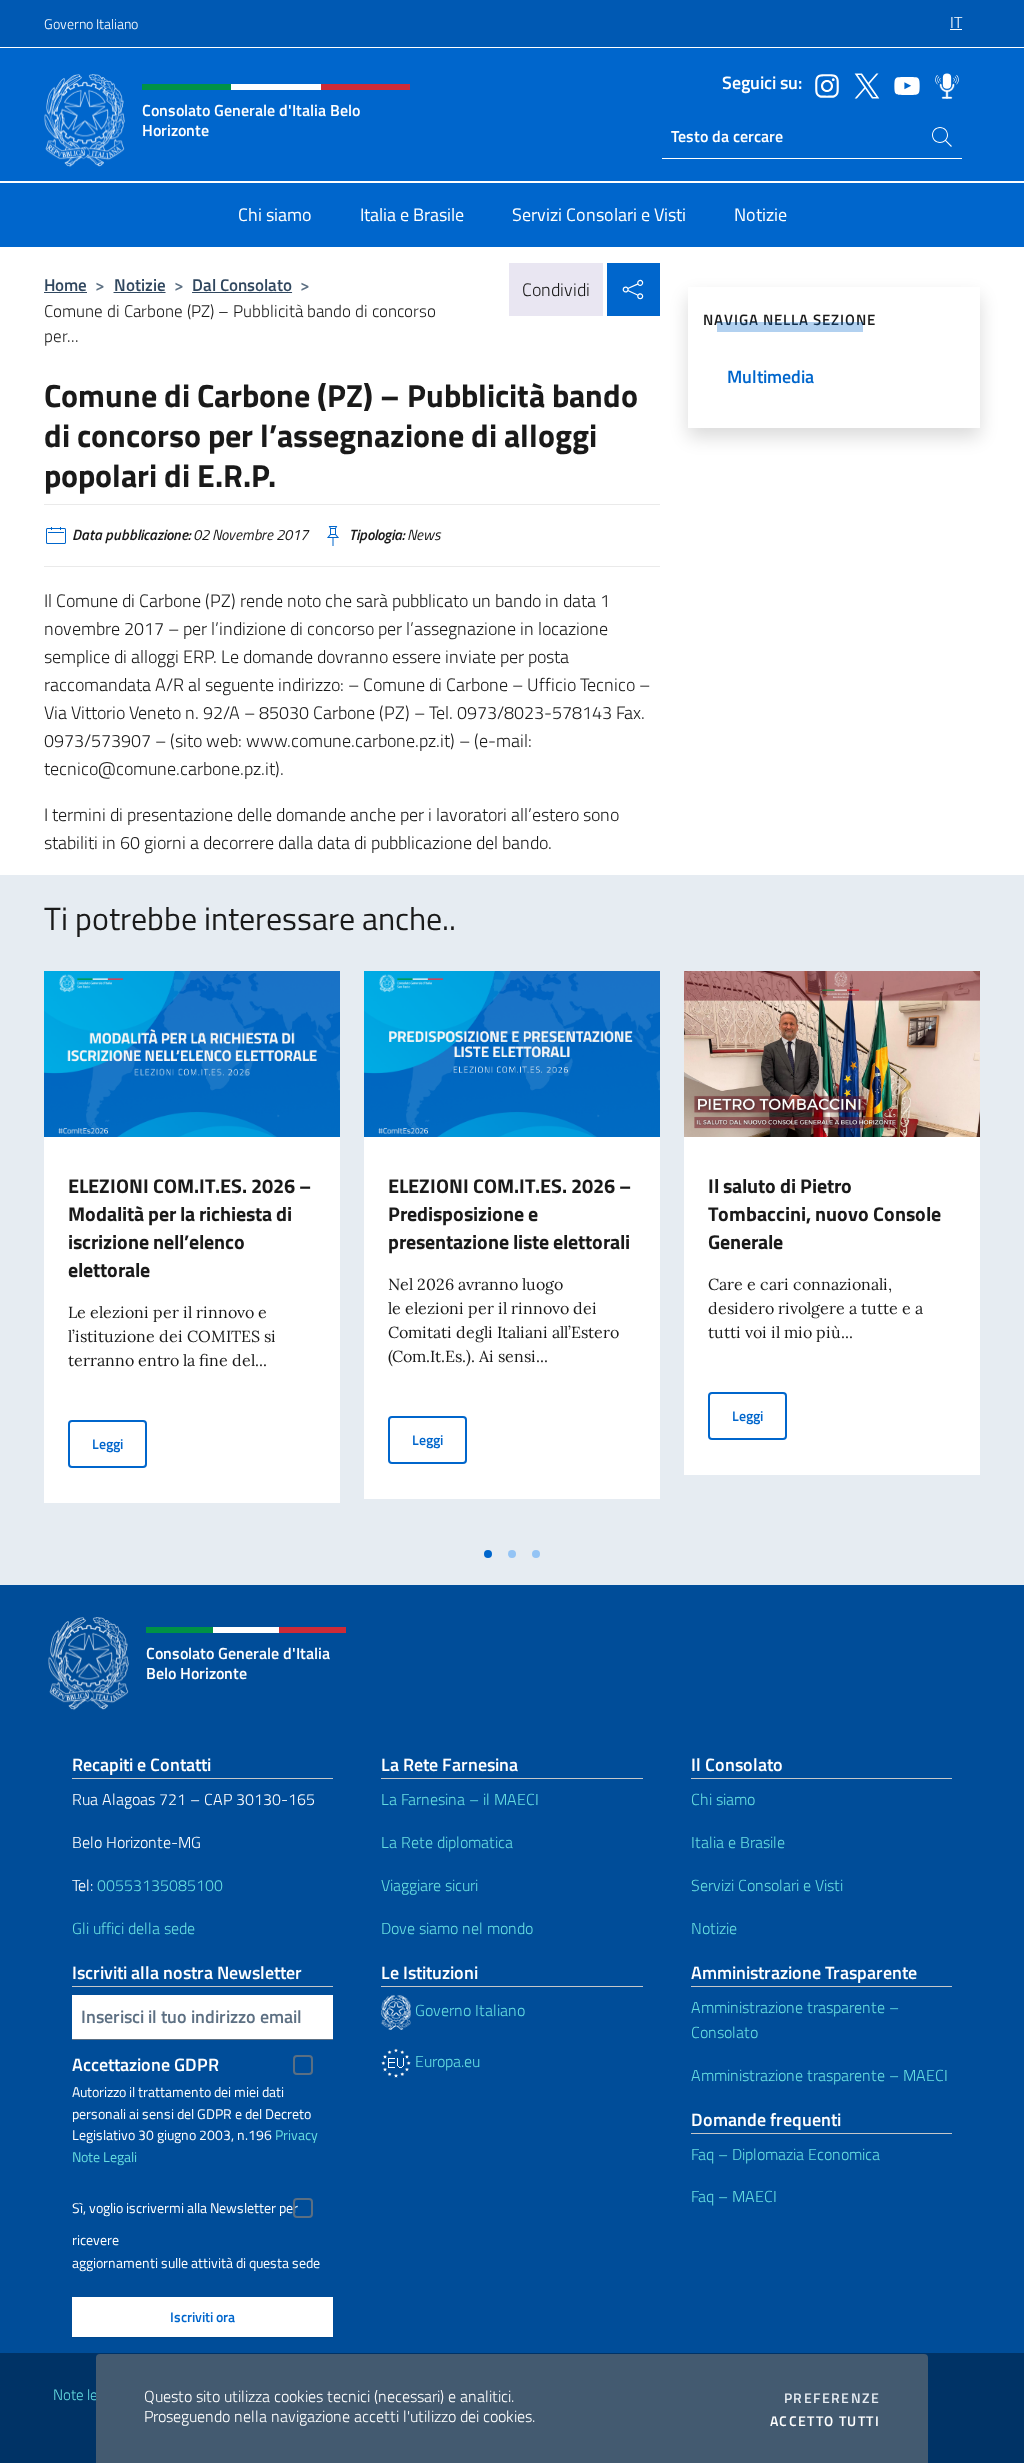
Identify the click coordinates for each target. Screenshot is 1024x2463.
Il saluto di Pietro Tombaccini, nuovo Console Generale (824, 1213)
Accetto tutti (825, 2421)
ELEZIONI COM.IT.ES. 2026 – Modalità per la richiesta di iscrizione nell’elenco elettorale (189, 1227)
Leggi (119, 1443)
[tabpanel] (192, 1253)
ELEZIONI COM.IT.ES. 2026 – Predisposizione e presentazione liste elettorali (509, 1213)
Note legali (86, 2394)
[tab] (488, 1554)
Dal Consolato (242, 284)
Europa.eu (445, 2061)
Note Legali (104, 2156)
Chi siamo (723, 1799)
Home (65, 284)
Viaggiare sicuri (429, 1885)
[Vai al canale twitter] (862, 84)
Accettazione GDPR (145, 2064)
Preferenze (832, 2398)
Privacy (296, 2134)
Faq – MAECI (734, 2196)
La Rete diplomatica (447, 1842)
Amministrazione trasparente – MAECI (819, 2075)
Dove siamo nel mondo (457, 1928)
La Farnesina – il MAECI (460, 1799)
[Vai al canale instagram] (822, 84)
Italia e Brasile (738, 1842)
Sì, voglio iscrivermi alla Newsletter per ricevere (185, 2210)
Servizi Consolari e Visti (767, 1885)
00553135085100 (160, 1885)
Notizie (140, 284)
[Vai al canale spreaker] (942, 84)
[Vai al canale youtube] (902, 84)
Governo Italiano (91, 23)
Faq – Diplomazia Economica (785, 2154)
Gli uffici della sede (133, 1928)
